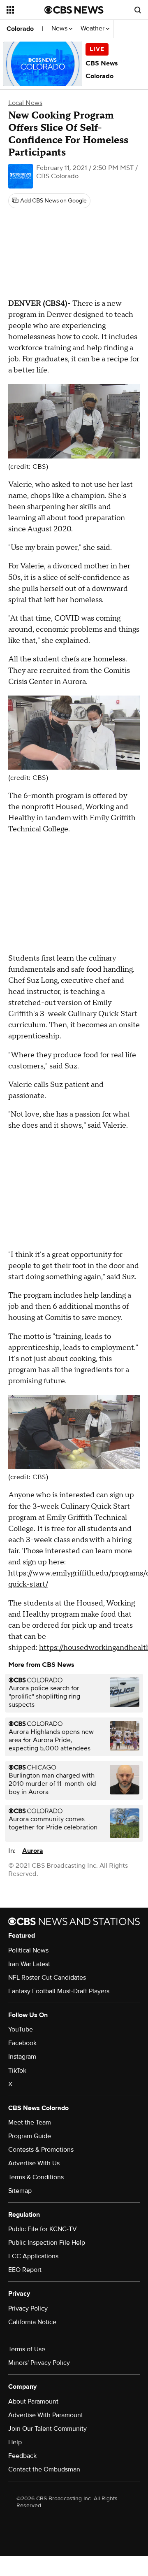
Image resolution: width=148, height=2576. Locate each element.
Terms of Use (27, 2349)
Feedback (22, 2456)
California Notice (32, 2322)
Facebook (22, 2043)
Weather (93, 29)
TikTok (17, 2071)
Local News (25, 103)
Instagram (22, 2057)
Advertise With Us (34, 2163)
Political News (28, 1950)
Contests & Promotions (41, 2150)
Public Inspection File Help (47, 2243)
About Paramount (33, 2401)
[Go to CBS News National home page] (74, 10)
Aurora (33, 1851)
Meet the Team (30, 2122)
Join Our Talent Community (47, 2429)
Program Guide (30, 2136)
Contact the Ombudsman (44, 2469)
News (60, 29)
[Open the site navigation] (25, 10)
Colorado (20, 29)
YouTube (21, 2029)
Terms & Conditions (36, 2177)
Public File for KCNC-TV (43, 2229)
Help (15, 2442)
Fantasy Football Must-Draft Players (59, 1991)
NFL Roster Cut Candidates (47, 1978)
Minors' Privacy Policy (39, 2363)
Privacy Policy (28, 2308)
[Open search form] (138, 10)
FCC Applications (33, 2256)
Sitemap (20, 2191)
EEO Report (25, 2270)
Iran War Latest (29, 1964)
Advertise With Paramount (46, 2415)
